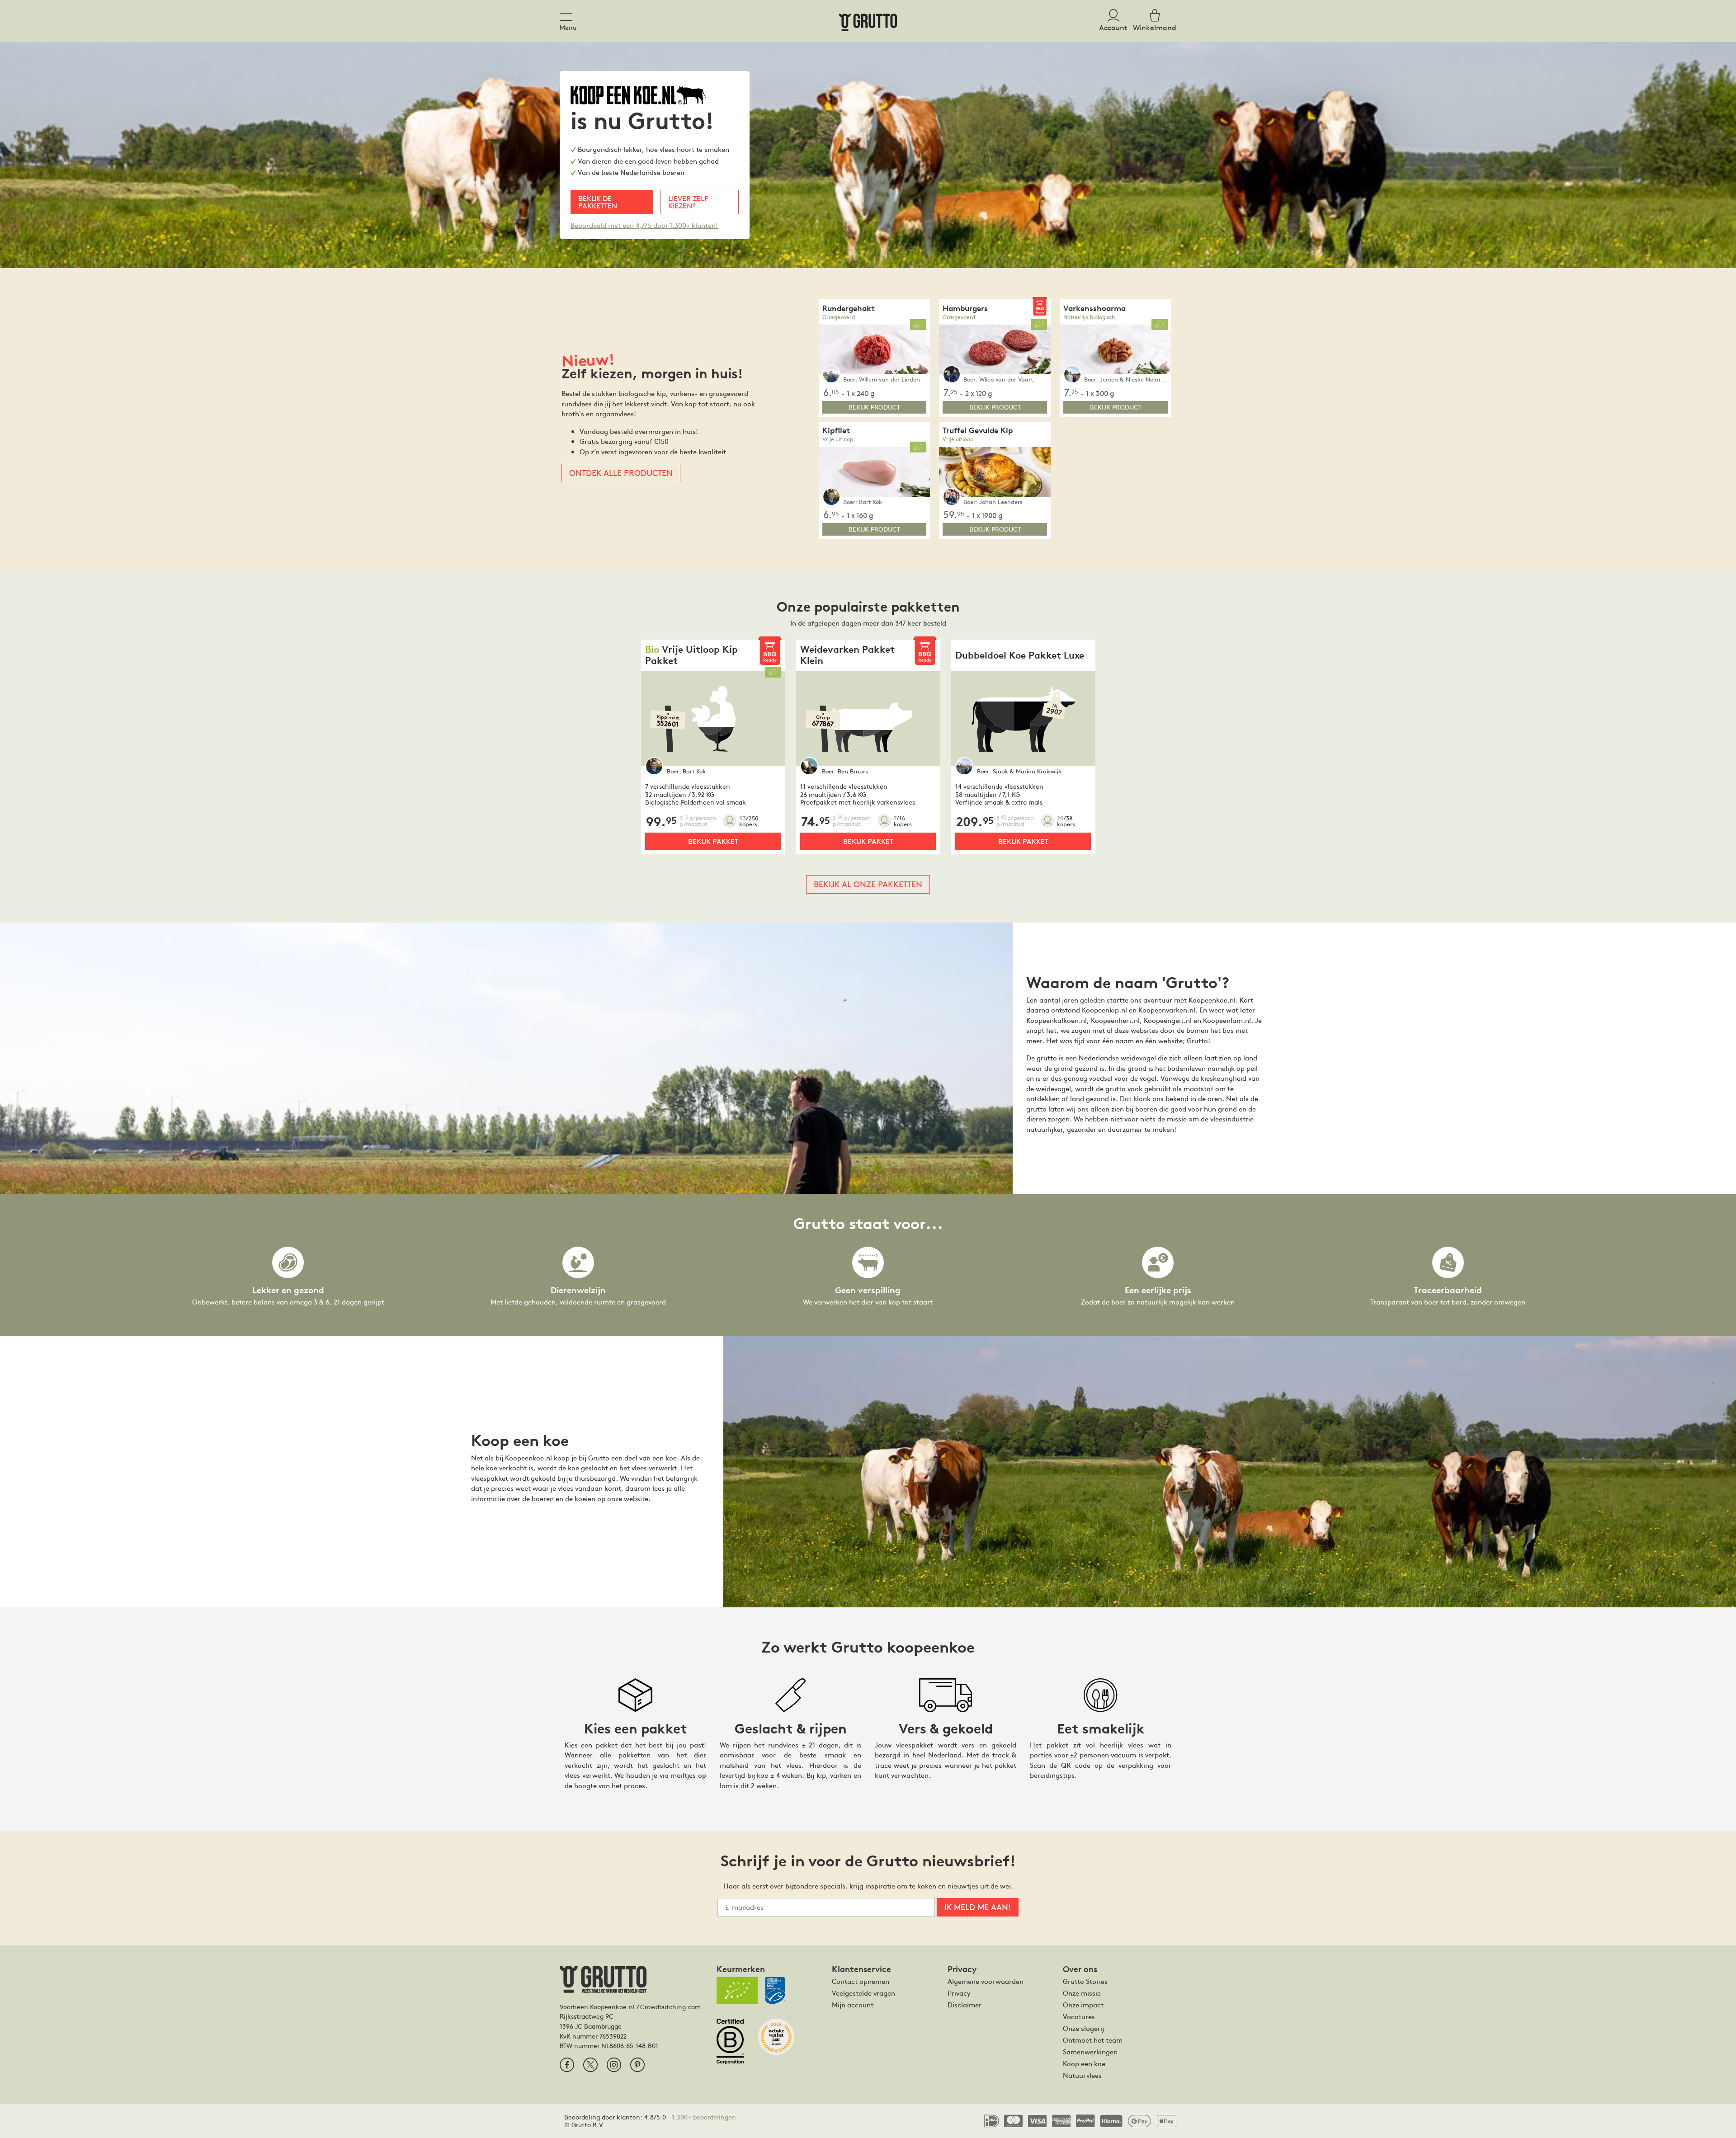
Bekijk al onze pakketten (868, 884)
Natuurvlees (1082, 2075)
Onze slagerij (1083, 2028)
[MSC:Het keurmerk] (779, 1994)
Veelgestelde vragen (863, 1993)
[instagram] (614, 2065)
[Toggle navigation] (569, 15)
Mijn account (853, 2005)
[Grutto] (868, 21)
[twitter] (590, 2065)
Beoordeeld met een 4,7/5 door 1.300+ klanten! (644, 225)
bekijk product (874, 407)
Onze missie (1082, 1993)
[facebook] (567, 2065)
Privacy (959, 1993)
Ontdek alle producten (621, 473)
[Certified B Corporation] (734, 2045)
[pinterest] (637, 2065)
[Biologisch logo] (737, 1991)
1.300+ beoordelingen (704, 2117)
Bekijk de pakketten (598, 202)
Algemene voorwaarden (986, 1981)
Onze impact (1083, 2005)
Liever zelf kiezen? (688, 202)
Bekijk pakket (713, 841)
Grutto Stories (1085, 1981)
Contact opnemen (861, 1981)
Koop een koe (1084, 2063)
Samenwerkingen (1090, 2052)
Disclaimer (965, 2005)
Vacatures (1079, 2016)
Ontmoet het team (1093, 2040)
